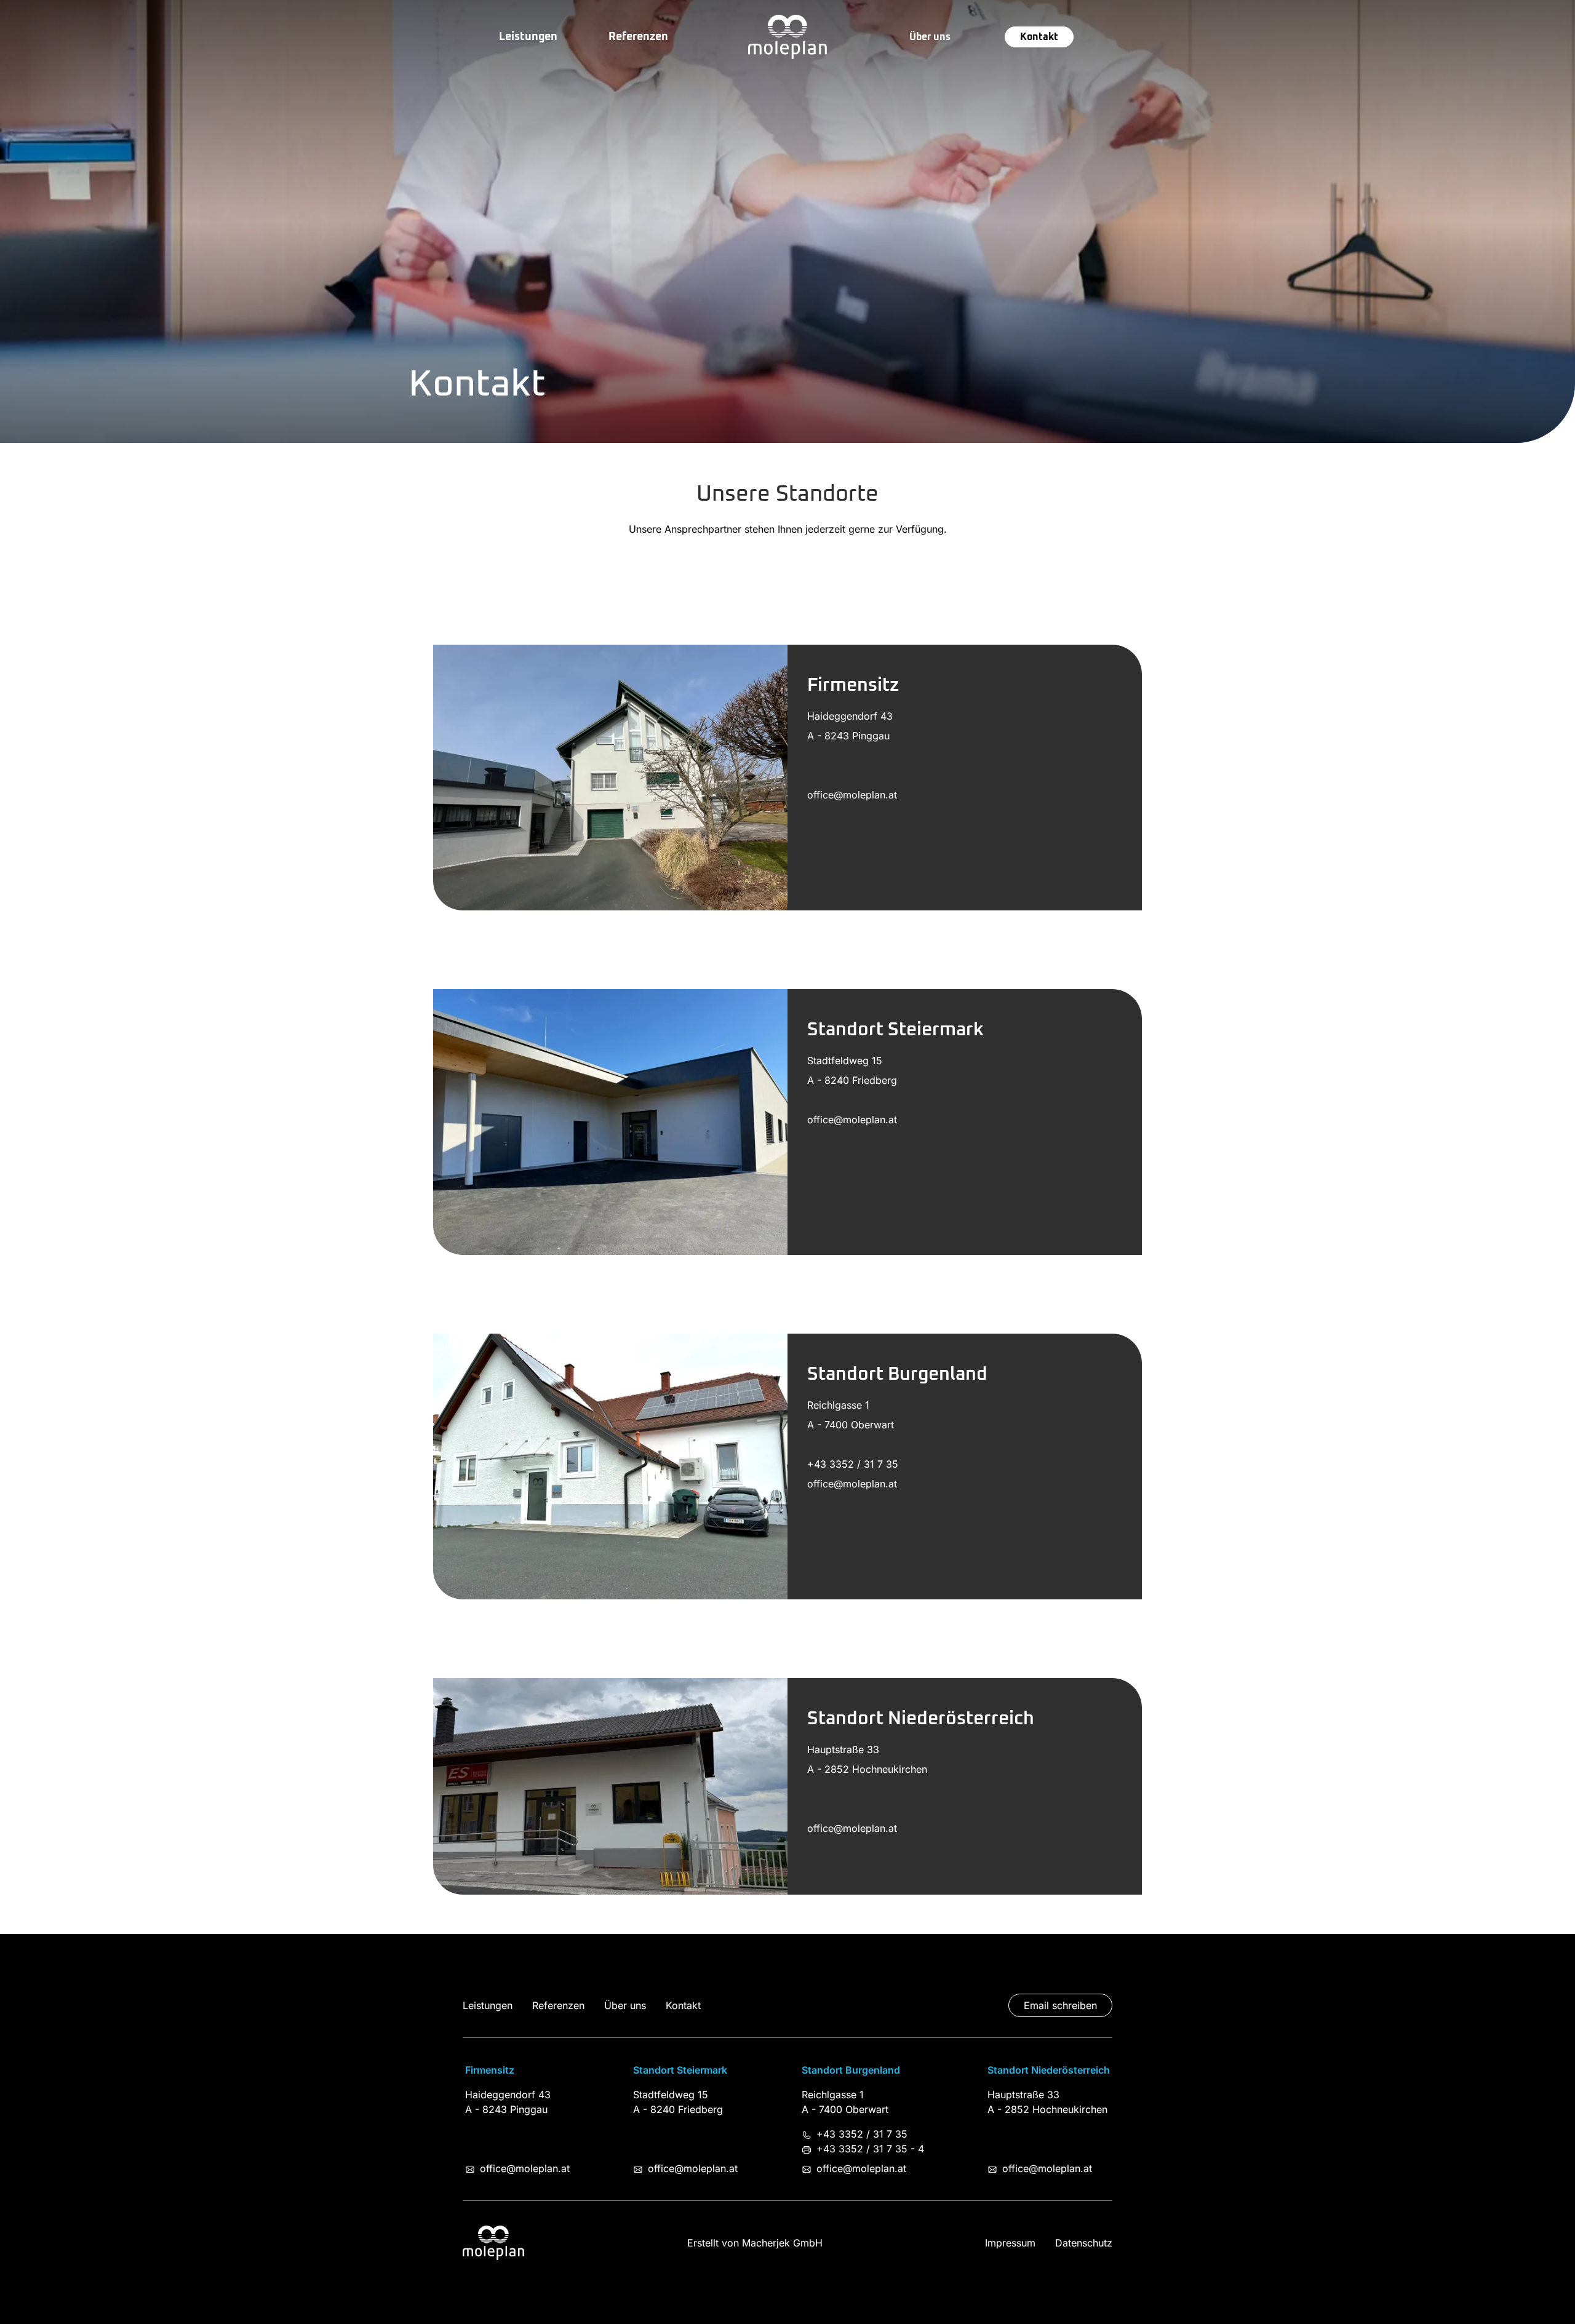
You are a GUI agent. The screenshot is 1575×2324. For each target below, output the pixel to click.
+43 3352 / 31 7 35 (862, 2134)
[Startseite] (787, 37)
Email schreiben (1060, 2005)
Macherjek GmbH (782, 2243)
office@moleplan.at (525, 2168)
